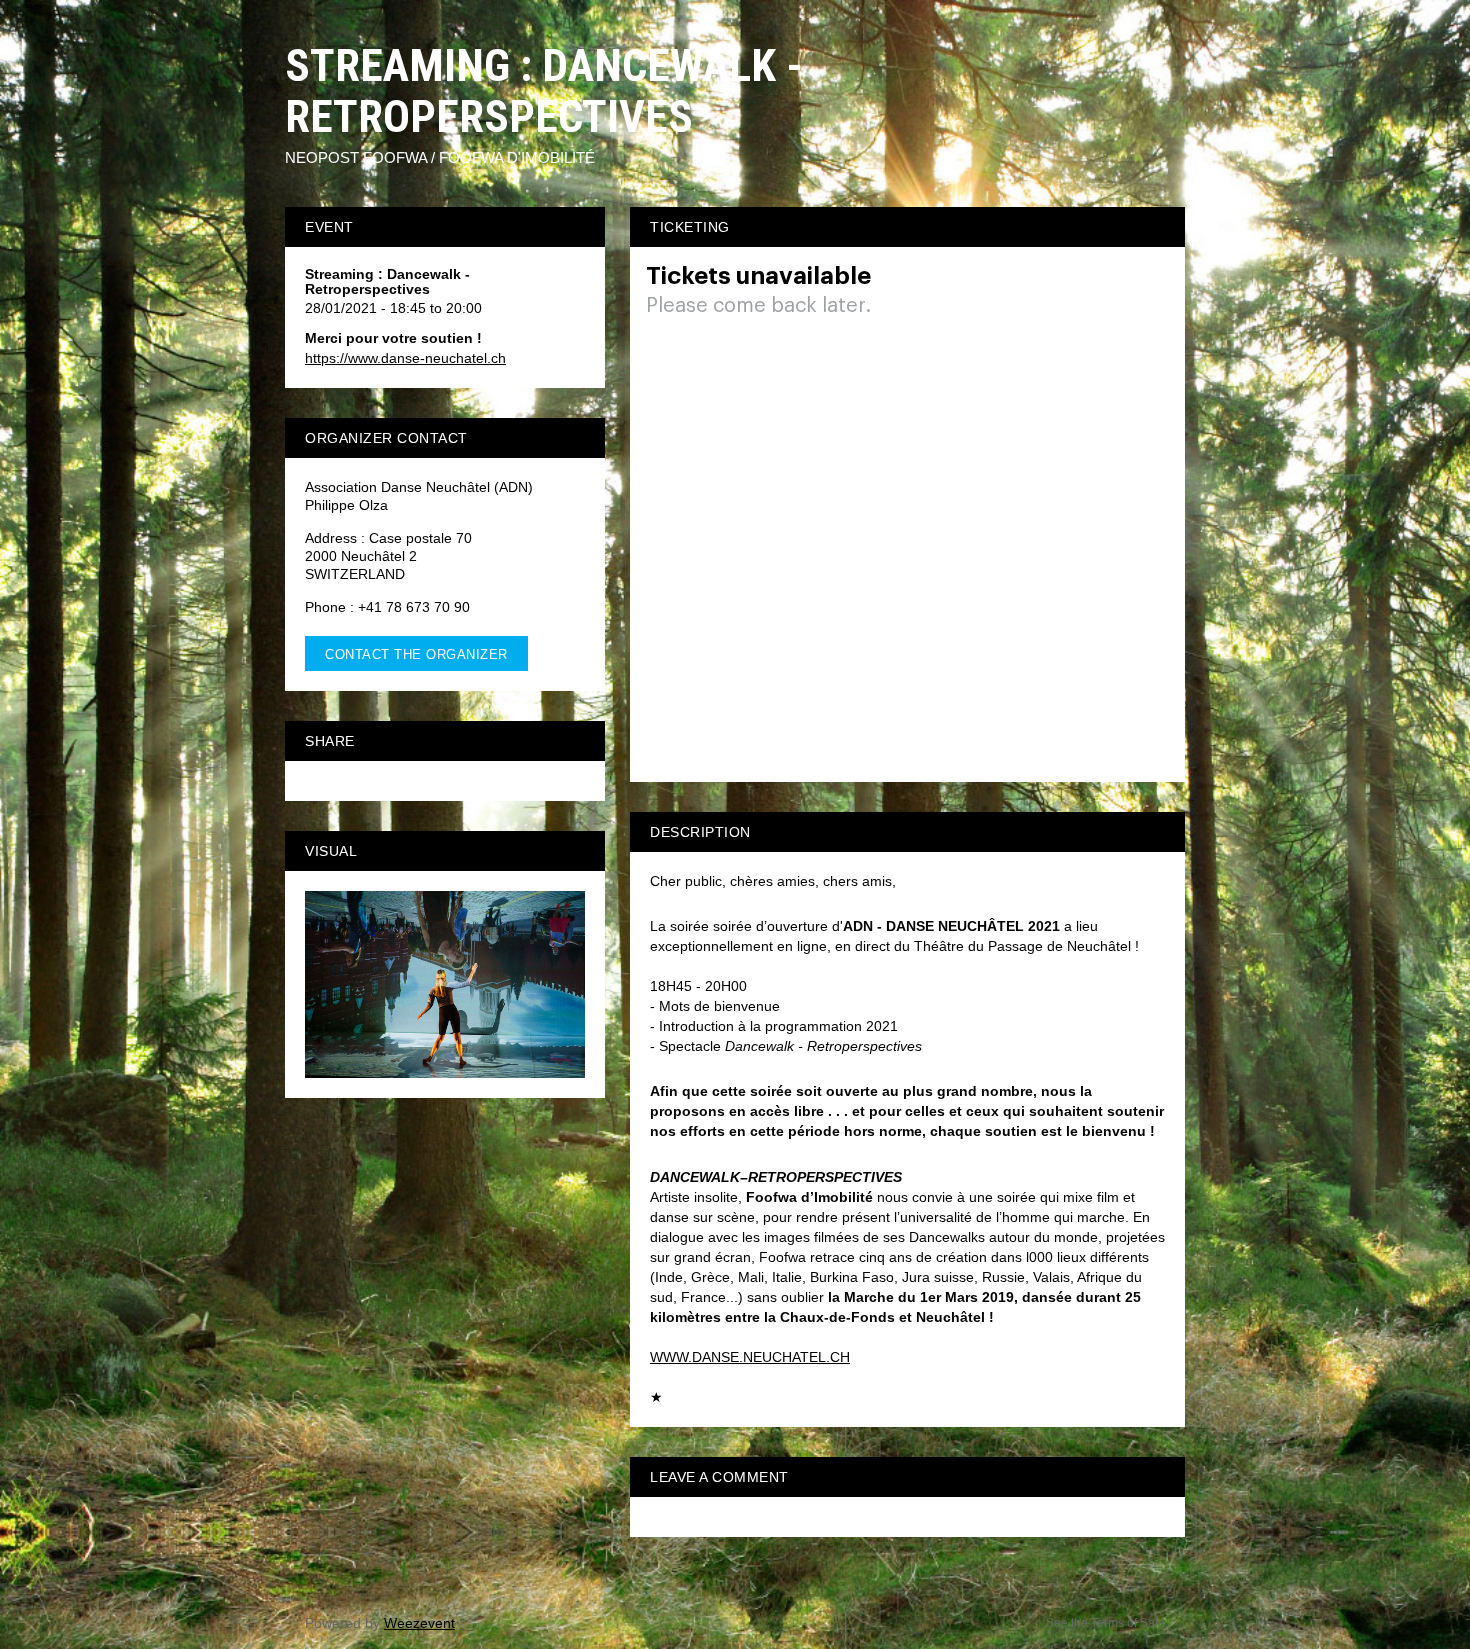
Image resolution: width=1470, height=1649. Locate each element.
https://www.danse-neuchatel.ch (405, 358)
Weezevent (419, 1623)
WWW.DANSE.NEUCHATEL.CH (750, 1357)
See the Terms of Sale (1105, 1623)
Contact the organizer (416, 654)
